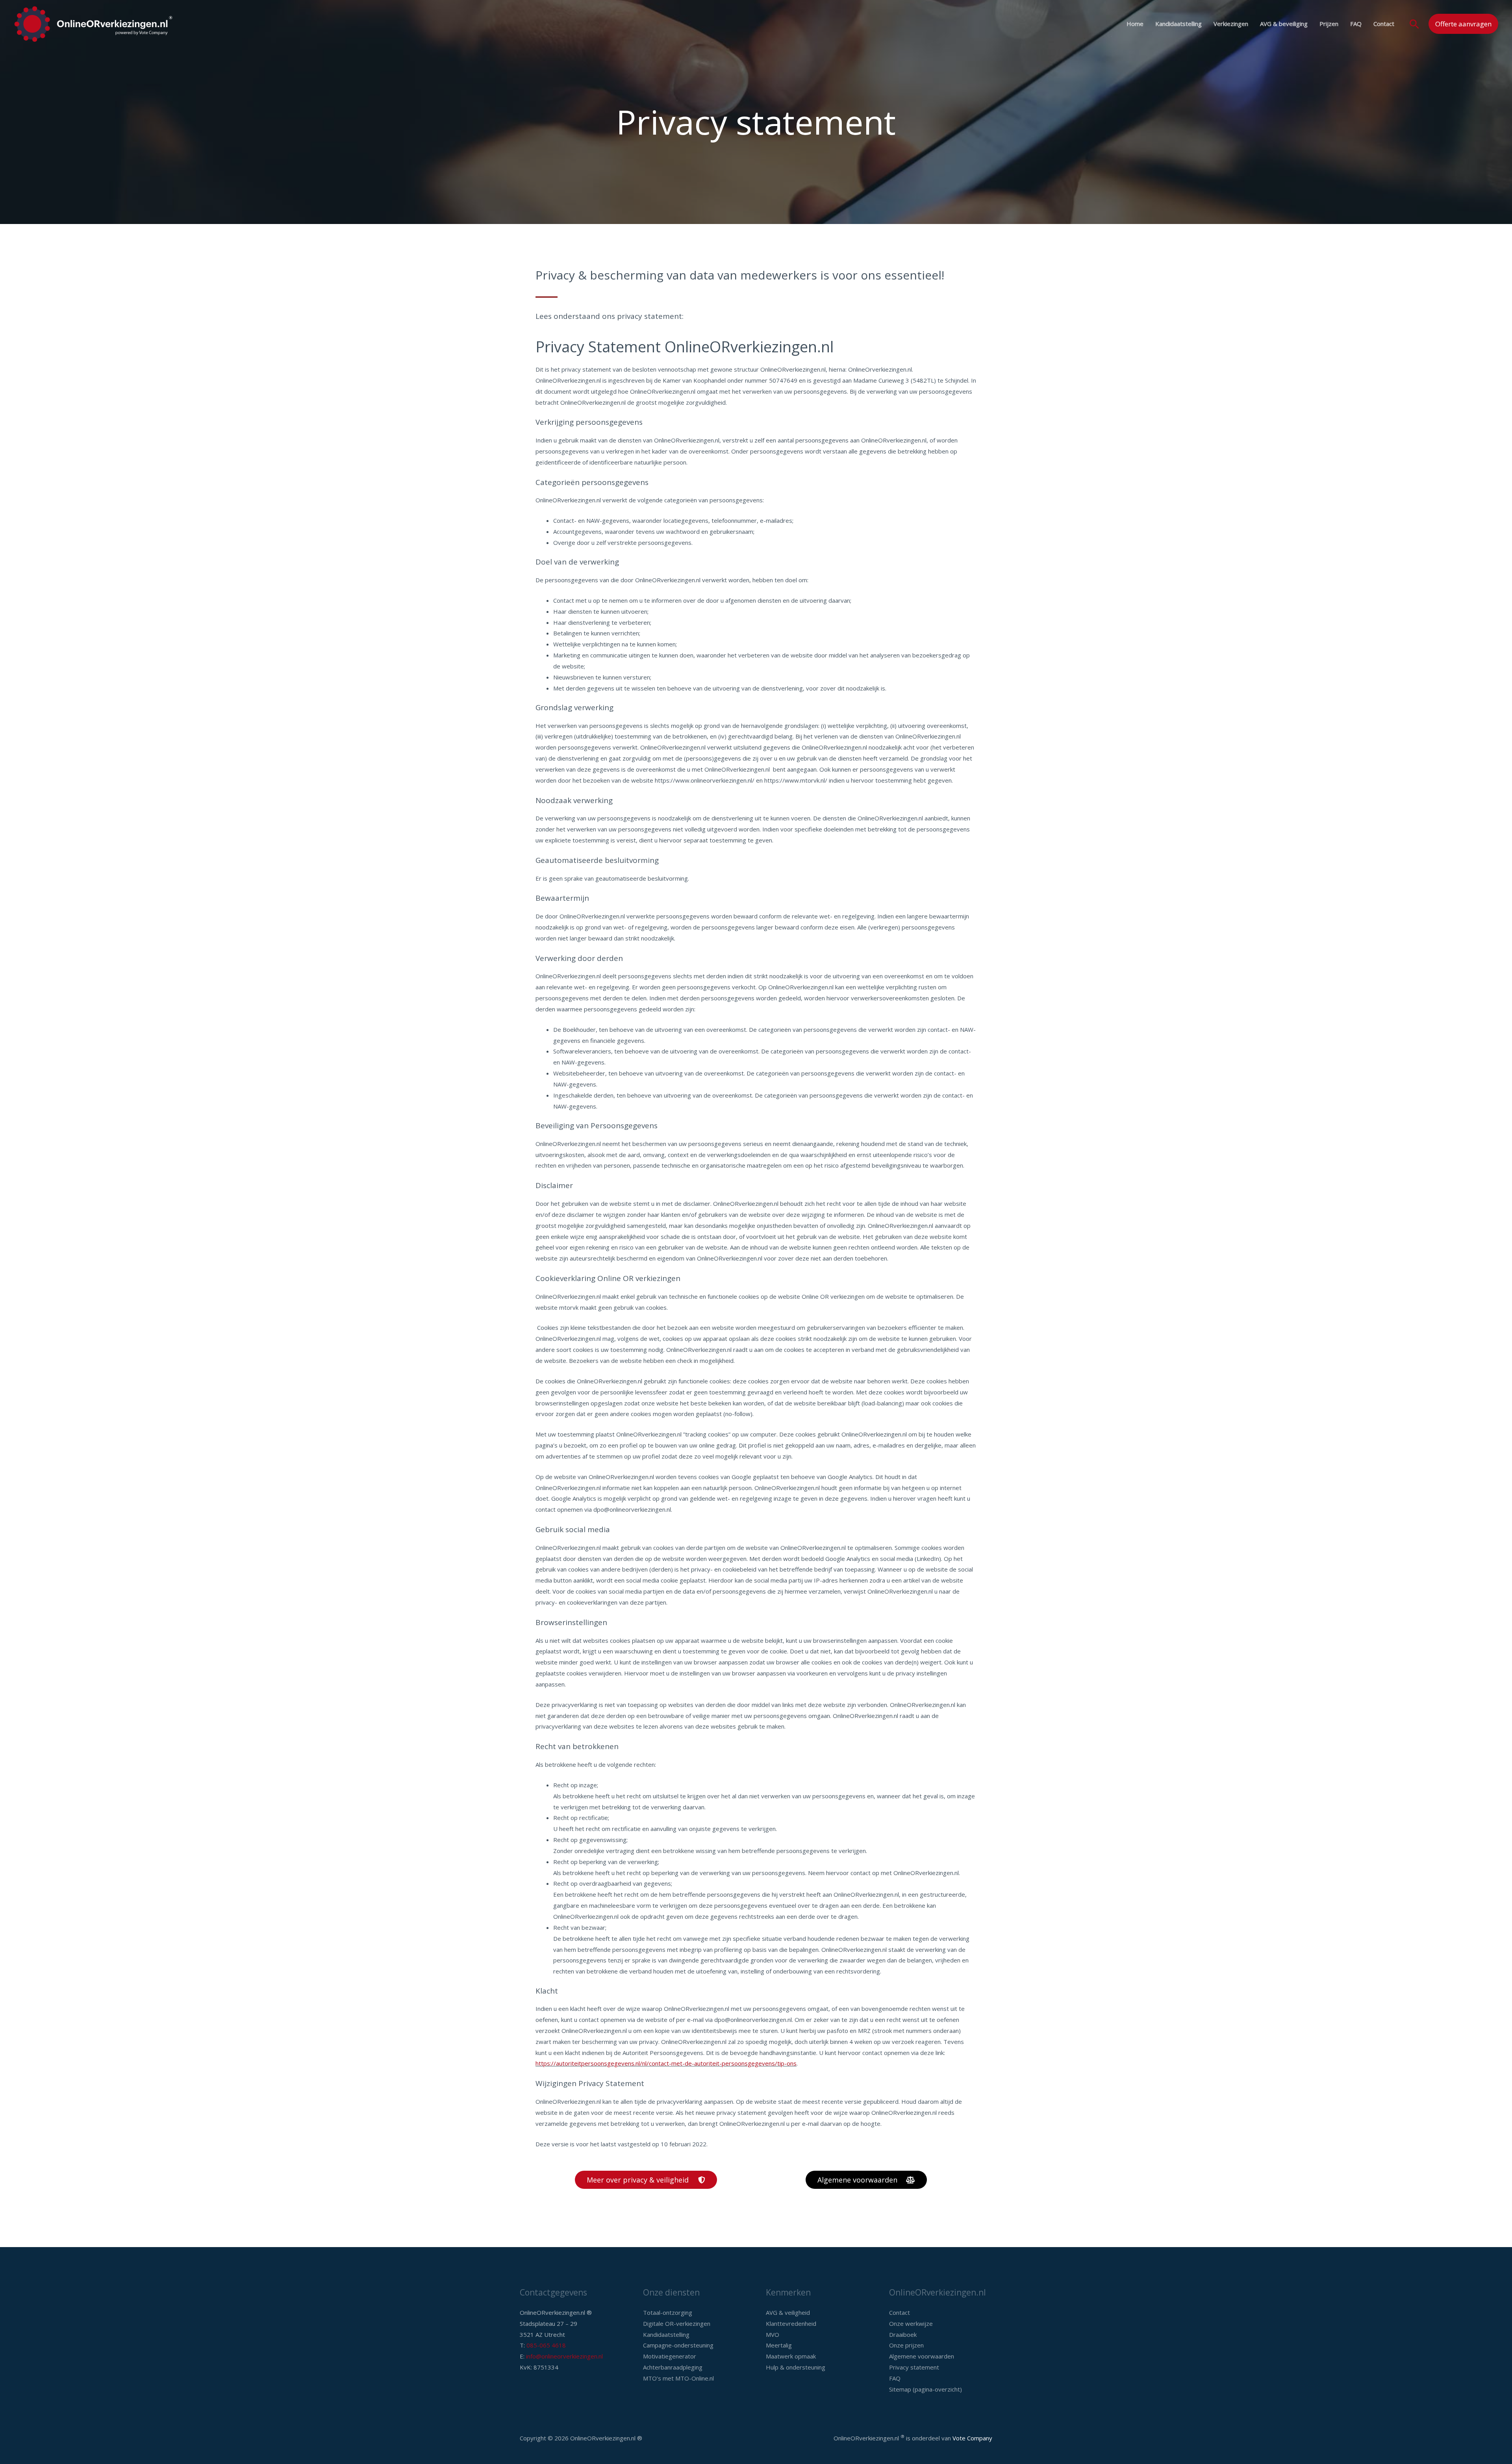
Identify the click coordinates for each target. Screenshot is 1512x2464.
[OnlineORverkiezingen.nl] (93, 23)
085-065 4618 (546, 2345)
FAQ (1356, 24)
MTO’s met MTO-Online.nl (678, 2378)
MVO (773, 2334)
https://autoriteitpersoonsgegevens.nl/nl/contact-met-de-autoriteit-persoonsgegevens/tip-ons (666, 2063)
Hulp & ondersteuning (796, 2367)
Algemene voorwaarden (922, 2356)
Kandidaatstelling (1178, 24)
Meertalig (779, 2345)
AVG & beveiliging (1284, 24)
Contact (1384, 24)
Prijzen (1329, 24)
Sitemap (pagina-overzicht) (926, 2389)
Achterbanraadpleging (673, 2367)
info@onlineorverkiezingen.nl (564, 2356)
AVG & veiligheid (788, 2312)
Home (1135, 24)
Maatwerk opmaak (791, 2356)
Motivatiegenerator (670, 2356)
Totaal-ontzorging (668, 2312)
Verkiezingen (1231, 24)
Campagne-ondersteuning (678, 2345)
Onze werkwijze (911, 2323)
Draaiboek (903, 2334)
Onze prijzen (906, 2345)
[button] (1414, 24)
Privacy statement (914, 2367)
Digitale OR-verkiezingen (677, 2323)
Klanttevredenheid (791, 2323)
